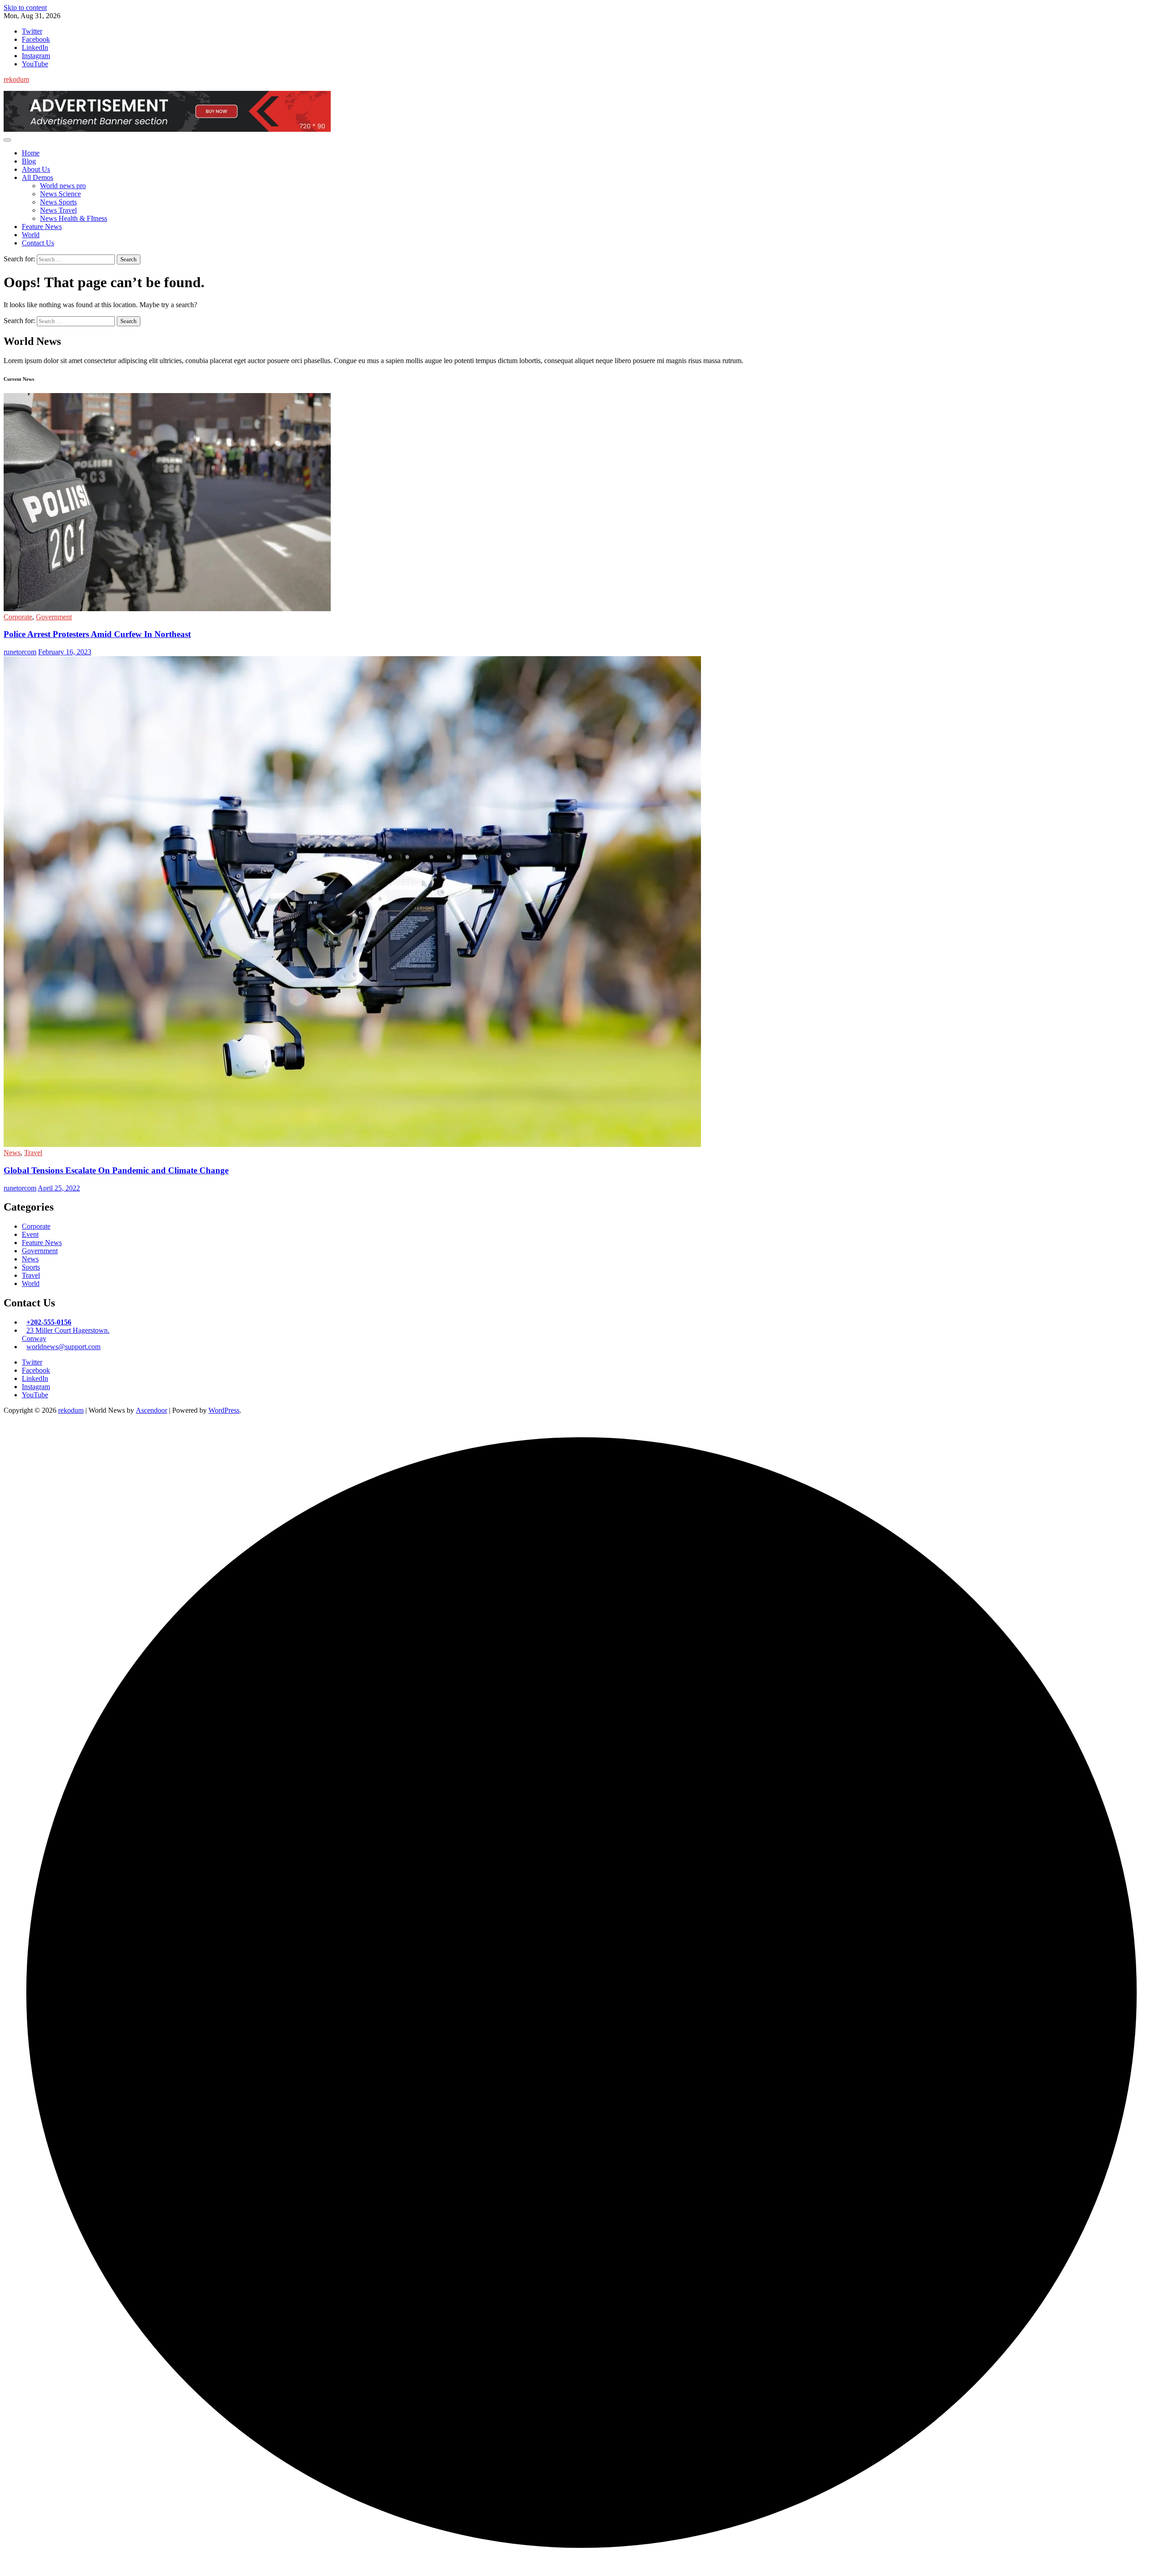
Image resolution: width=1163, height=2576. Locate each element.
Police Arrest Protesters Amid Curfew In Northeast (97, 634)
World (31, 235)
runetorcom (20, 652)
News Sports (58, 202)
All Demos (37, 177)
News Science (60, 194)
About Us (36, 169)
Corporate (18, 617)
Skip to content (25, 7)
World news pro (63, 186)
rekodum (16, 79)
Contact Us (38, 243)
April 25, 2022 (59, 1188)
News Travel (58, 210)
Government (54, 617)
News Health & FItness (74, 218)
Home (31, 153)
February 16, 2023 (65, 652)
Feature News (42, 227)
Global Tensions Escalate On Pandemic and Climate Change (116, 1170)
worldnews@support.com (63, 1347)
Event (30, 1234)
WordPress (224, 1410)
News (12, 1153)
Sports (31, 1267)
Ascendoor (152, 1410)
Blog (29, 161)
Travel (33, 1153)
